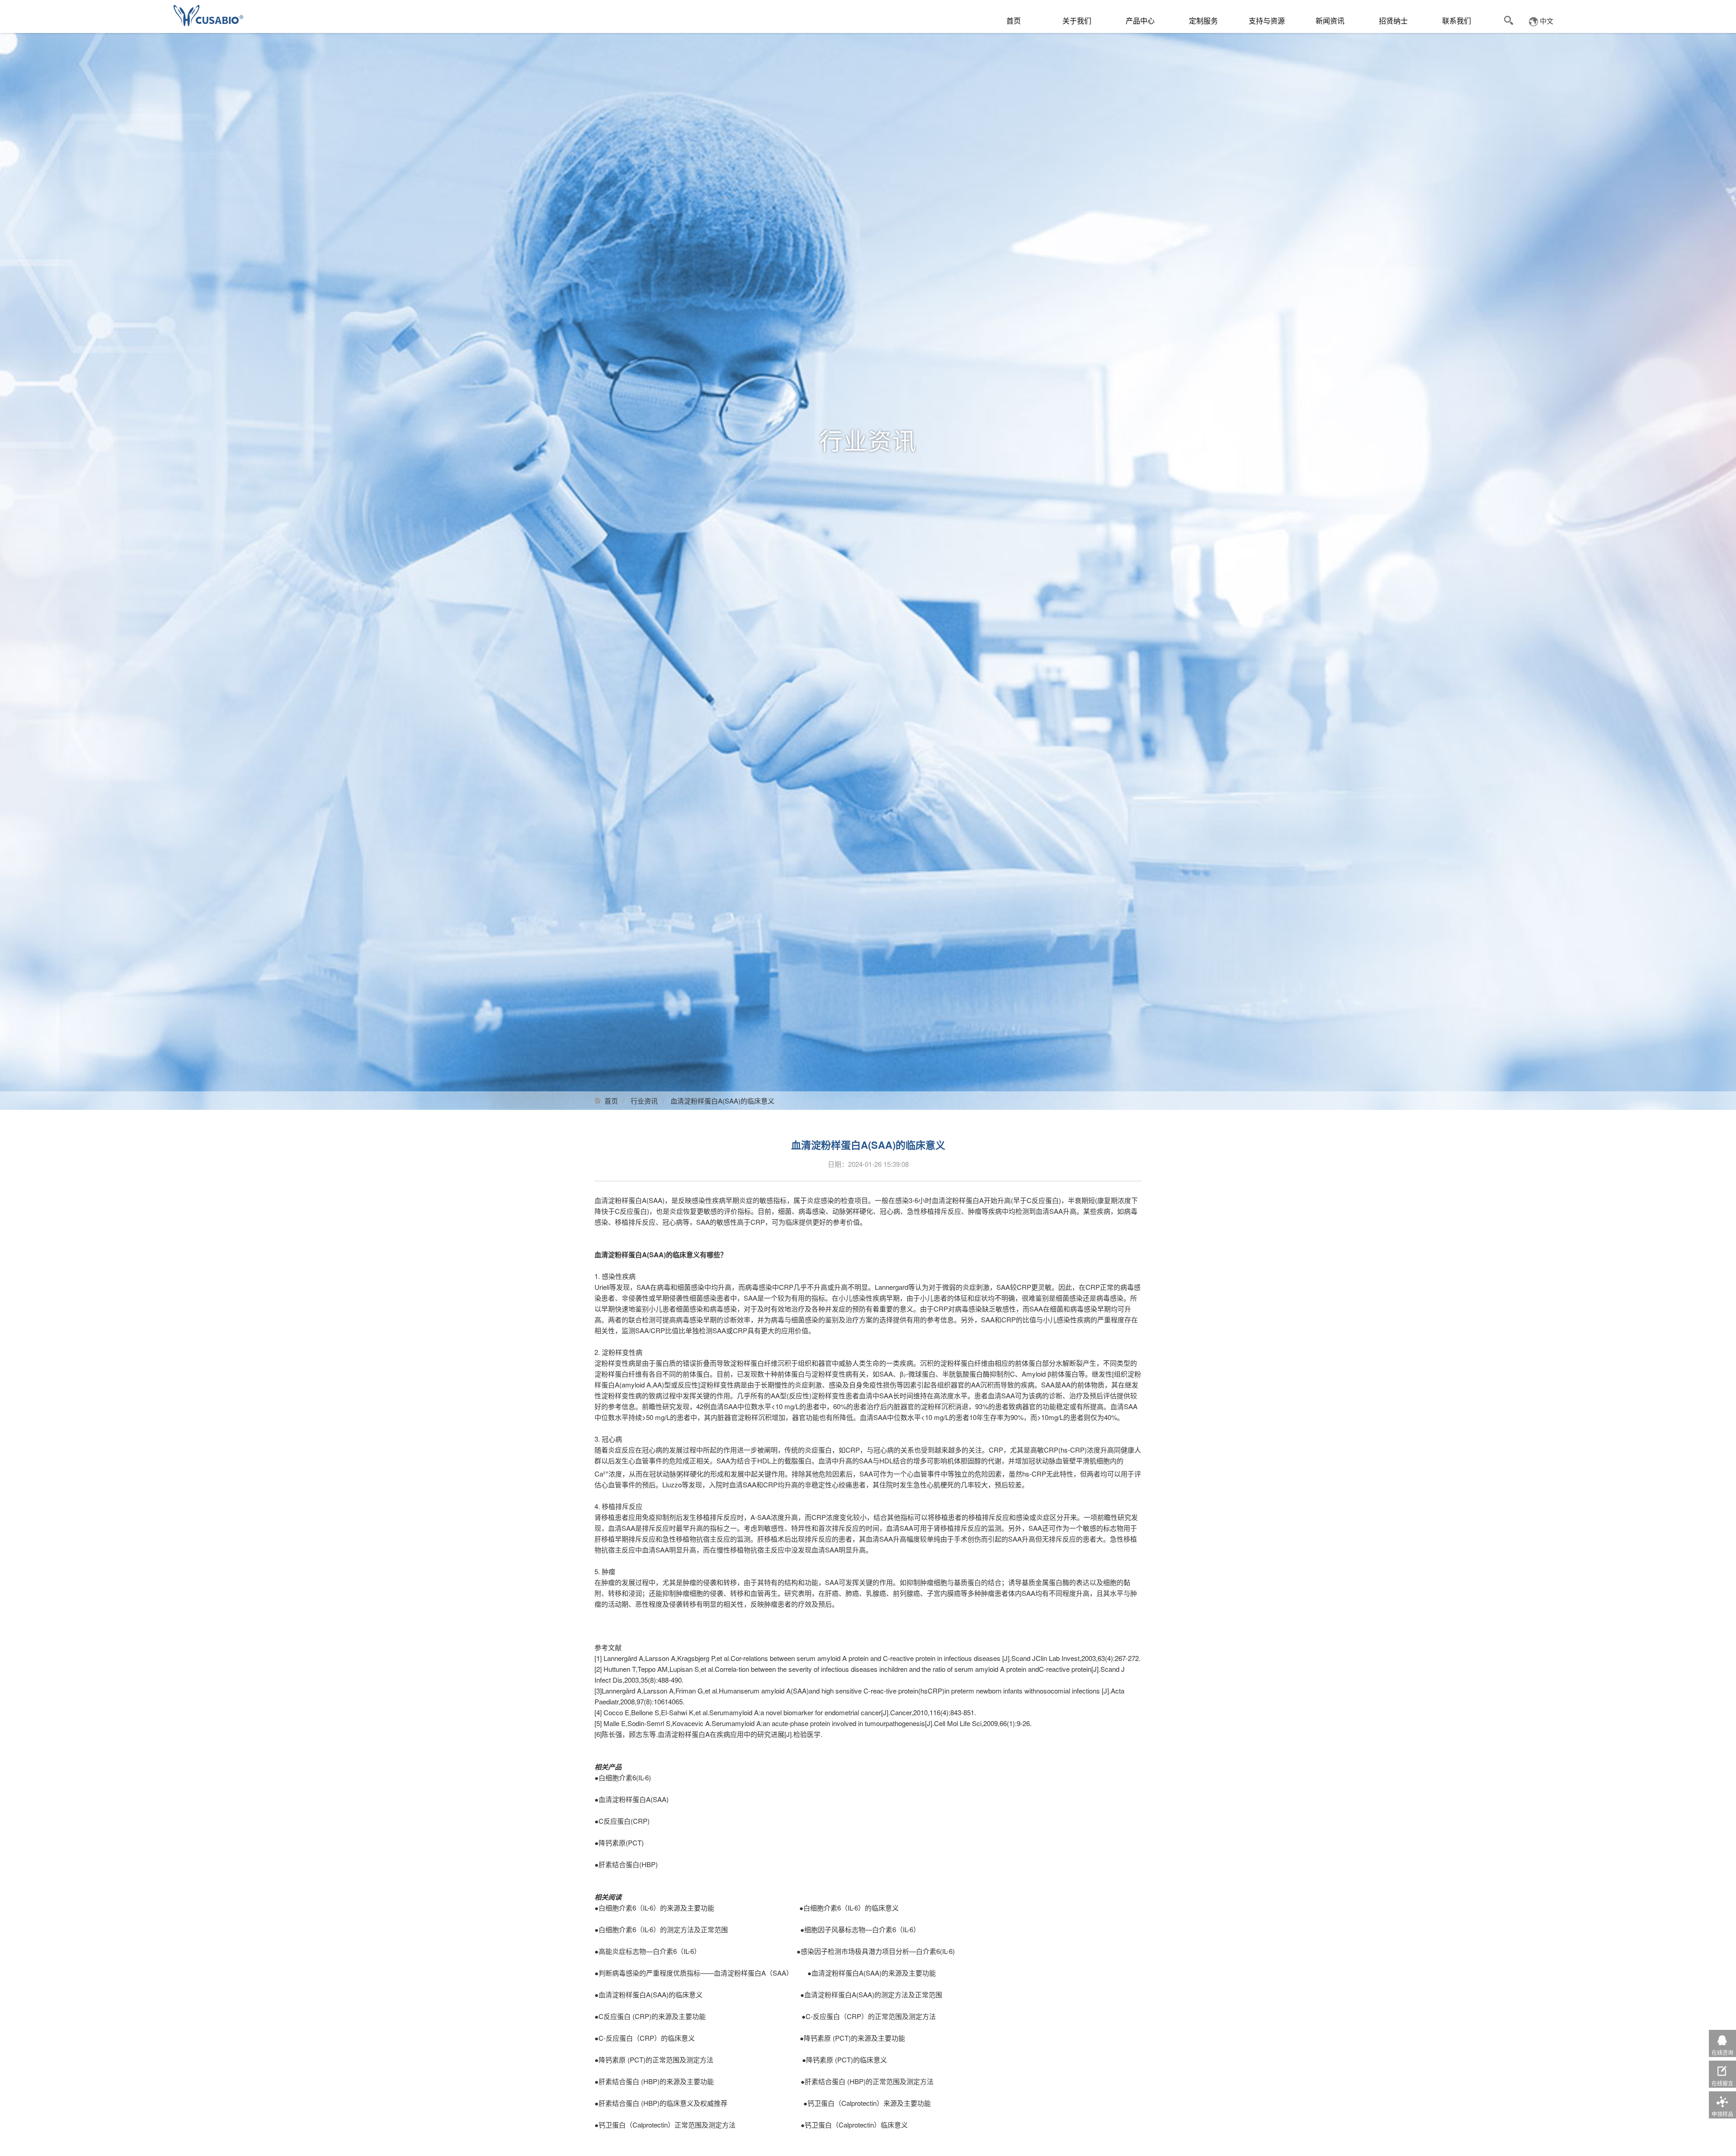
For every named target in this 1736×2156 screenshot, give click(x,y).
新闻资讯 (1330, 21)
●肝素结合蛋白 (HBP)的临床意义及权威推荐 (661, 2103)
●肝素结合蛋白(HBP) (626, 1864)
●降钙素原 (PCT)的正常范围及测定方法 (654, 2059)
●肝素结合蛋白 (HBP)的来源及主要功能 (654, 2081)
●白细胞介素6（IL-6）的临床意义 (849, 1908)
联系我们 (1457, 21)
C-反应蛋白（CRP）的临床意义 (647, 2038)
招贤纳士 (1393, 21)
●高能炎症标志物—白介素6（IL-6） (648, 1951)
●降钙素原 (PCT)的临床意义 (844, 2059)
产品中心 (1140, 21)
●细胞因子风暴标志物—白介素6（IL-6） (860, 1929)
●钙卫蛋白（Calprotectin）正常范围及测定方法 (665, 2125)
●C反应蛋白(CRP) (622, 1821)
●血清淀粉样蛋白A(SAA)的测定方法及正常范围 (870, 1994)
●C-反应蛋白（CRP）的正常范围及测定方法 (864, 2016)
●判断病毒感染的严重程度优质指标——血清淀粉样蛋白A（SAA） (694, 1973)
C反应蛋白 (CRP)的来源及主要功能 (652, 2016)
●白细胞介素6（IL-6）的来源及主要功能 (654, 1908)
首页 (1014, 21)
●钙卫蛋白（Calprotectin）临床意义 (854, 2125)
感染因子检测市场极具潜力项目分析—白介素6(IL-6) (878, 1951)
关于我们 (1077, 21)
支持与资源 (1267, 21)
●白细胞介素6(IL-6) (623, 1777)
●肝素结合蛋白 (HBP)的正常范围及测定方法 (867, 2081)
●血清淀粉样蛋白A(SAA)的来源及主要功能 (872, 1973)
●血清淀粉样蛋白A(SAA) (632, 1799)
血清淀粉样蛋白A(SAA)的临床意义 (651, 1994)
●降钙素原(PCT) (619, 1842)
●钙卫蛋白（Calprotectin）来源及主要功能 (867, 2103)
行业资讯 (644, 1101)
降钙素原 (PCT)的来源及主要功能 (854, 2038)
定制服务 (1203, 21)
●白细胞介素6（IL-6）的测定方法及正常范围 (661, 1929)
